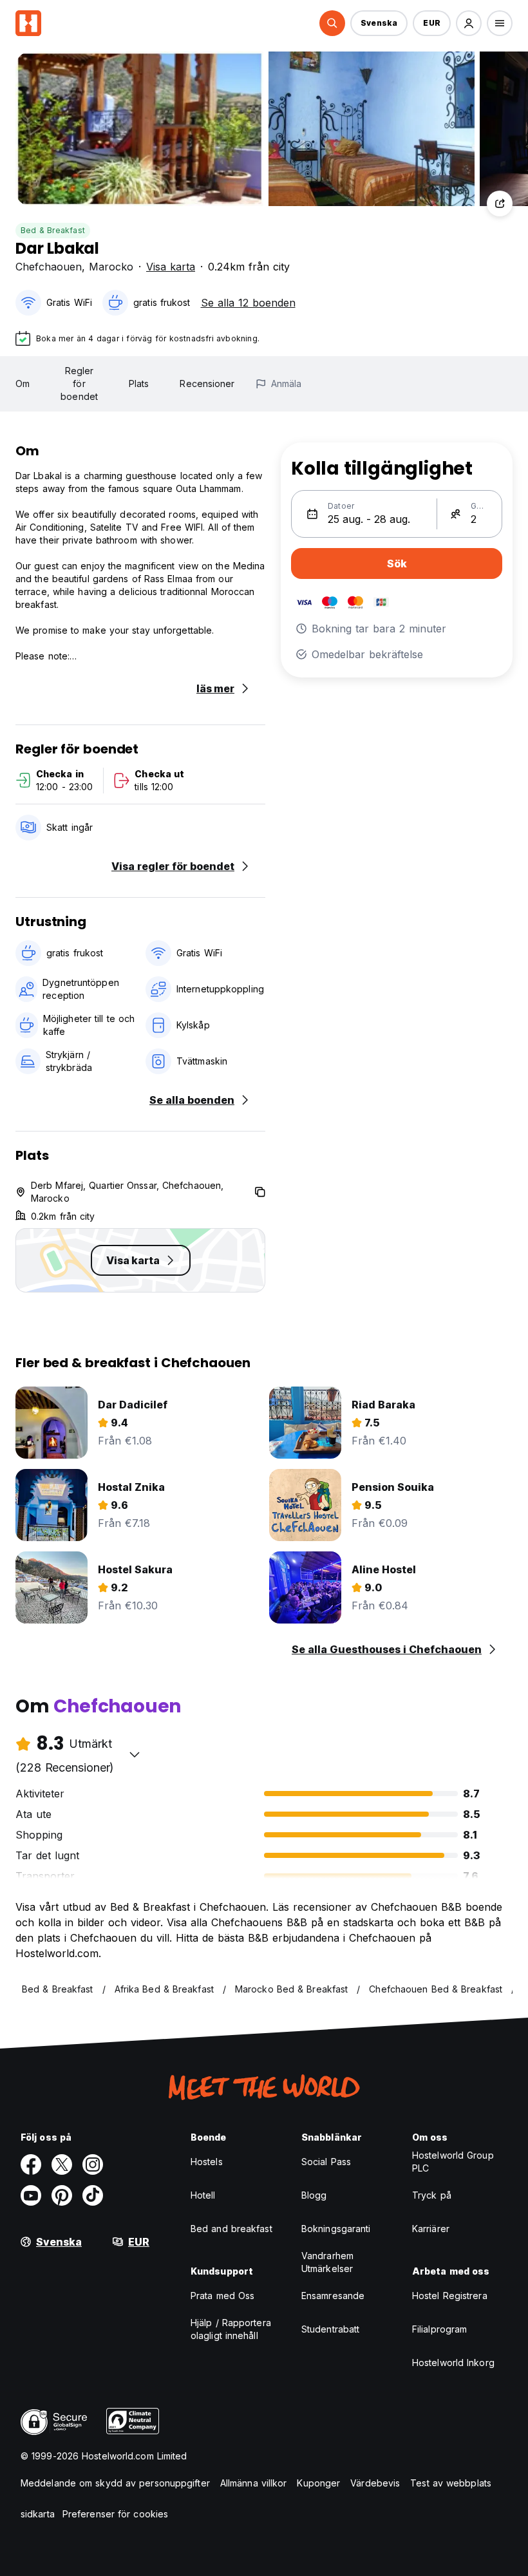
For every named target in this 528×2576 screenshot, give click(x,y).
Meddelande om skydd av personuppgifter (115, 2483)
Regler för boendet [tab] (79, 384)
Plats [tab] (139, 384)
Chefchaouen (49, 267)
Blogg (314, 2195)
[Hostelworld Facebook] (31, 2164)
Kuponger (318, 2483)
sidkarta (38, 2514)
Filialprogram (439, 2329)
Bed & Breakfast (53, 230)
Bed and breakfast (231, 2229)
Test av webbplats (451, 2483)
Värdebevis (375, 2483)
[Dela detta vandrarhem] (500, 204)
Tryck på (432, 2195)
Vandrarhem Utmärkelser (327, 2262)
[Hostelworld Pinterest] (62, 2195)
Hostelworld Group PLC (453, 2162)
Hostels (207, 2162)
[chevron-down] (135, 1754)
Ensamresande (333, 2296)
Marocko (111, 267)
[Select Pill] (332, 23)
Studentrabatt (330, 2329)
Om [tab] (23, 384)
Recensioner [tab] (207, 384)
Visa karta (171, 267)
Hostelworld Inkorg (453, 2363)
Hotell (203, 2195)
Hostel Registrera (450, 2296)
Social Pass (326, 2162)
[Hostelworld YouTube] (31, 2195)
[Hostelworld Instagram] (93, 2164)
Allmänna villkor (254, 2483)
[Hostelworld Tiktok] (93, 2195)
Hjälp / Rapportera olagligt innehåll (231, 2329)
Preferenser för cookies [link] (115, 2514)
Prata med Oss (222, 2296)
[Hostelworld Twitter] (62, 2164)
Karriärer (431, 2229)
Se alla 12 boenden (248, 303)
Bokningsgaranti (336, 2229)
